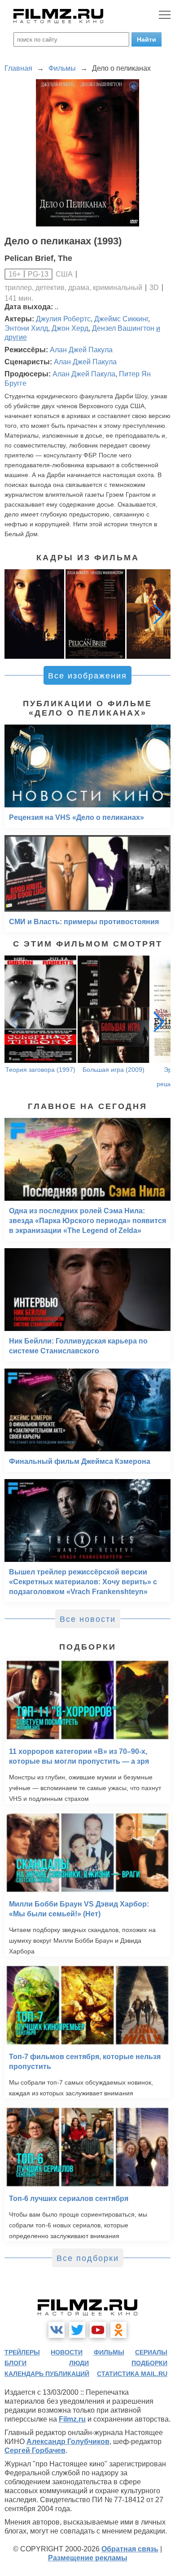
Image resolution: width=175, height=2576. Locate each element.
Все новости (88, 1619)
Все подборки (88, 2258)
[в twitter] (77, 2330)
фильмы (109, 2352)
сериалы (151, 2352)
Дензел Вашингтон (123, 328)
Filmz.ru (72, 2419)
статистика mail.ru (132, 2374)
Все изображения (87, 676)
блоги (15, 2363)
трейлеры (22, 2352)
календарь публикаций (47, 2374)
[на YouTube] (98, 2330)
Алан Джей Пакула (81, 350)
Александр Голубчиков (68, 2442)
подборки (149, 2363)
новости (67, 2352)
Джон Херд (70, 328)
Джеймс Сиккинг (121, 319)
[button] (159, 614)
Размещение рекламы (88, 2558)
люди (79, 2363)
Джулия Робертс (63, 319)
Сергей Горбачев (35, 2450)
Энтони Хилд (26, 328)
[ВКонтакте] (57, 2330)
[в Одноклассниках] (118, 2330)
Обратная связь (130, 2549)
